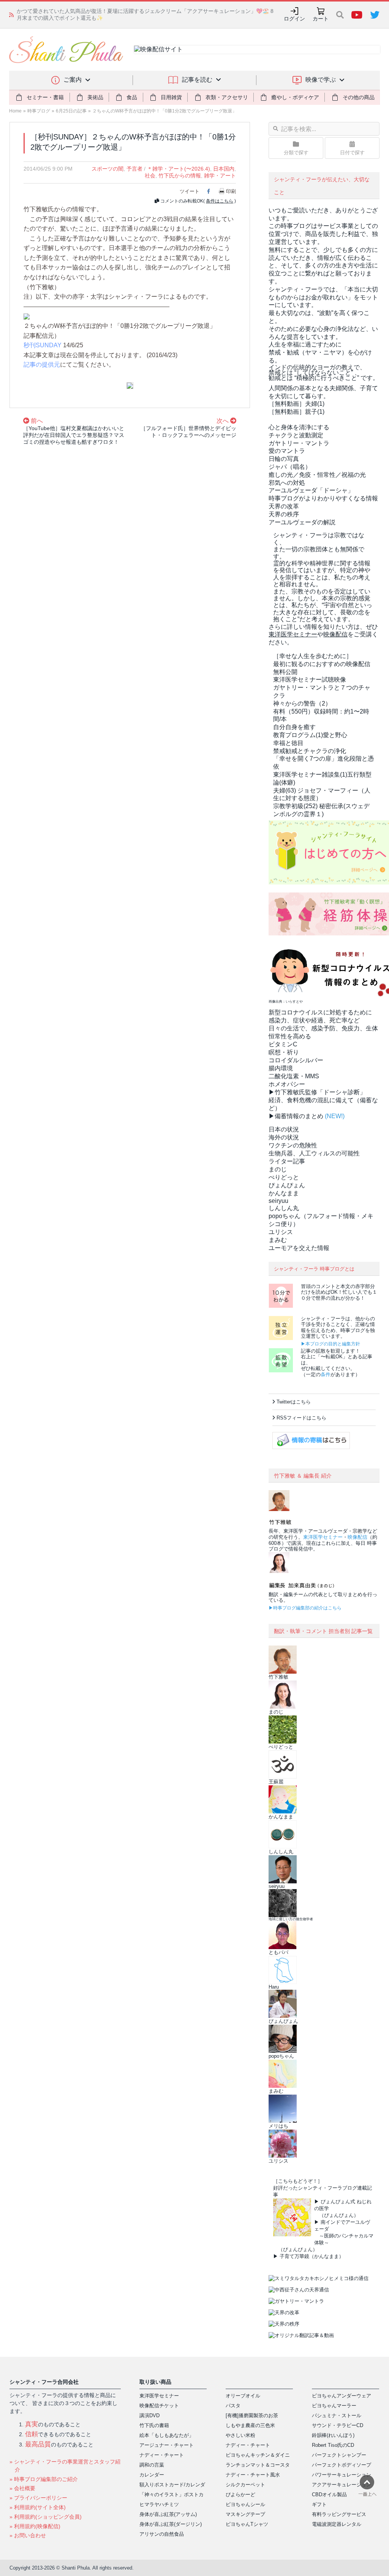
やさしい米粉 (240, 2435)
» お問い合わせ (28, 2535)
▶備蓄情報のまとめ (296, 1116)
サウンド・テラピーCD (338, 2425)
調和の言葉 (152, 2465)
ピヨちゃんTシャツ (247, 2524)
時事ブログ (39, 111)
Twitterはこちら (294, 1402)
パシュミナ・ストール (337, 2415)
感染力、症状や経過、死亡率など (314, 1020)
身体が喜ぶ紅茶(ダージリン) (171, 2524)
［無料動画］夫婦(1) (296, 404)
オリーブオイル (243, 2396)
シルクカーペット (245, 2485)
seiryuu (278, 1201)
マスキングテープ (245, 2514)
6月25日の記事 (71, 111)
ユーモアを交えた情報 (299, 1248)
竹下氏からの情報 (180, 176)
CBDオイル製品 (329, 2495)
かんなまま (284, 1193)
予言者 (134, 169)
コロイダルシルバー (296, 1060)
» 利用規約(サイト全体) (38, 2507)
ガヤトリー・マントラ (299, 443)
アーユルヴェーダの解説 (302, 522)
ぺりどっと (284, 1177)
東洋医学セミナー (323, 1537)
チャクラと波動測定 (296, 435)
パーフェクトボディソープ (342, 2465)
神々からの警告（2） (302, 703)
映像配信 (357, 1537)
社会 (150, 176)
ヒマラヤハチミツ (159, 2504)
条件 (326, 1374)
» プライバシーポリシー (38, 2498)
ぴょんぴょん (287, 1185)
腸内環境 (281, 1068)
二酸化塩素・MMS (294, 1076)
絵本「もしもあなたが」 (167, 2435)
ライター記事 (287, 1161)
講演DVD (149, 2415)
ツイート (190, 191)
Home (15, 111)
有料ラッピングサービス (339, 2514)
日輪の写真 (284, 459)
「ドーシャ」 (311, 490)
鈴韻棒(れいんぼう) (333, 2435)
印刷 (231, 191)
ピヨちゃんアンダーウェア (342, 2396)
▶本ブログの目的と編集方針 (330, 1344)
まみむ (278, 1240)
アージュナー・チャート (167, 2445)
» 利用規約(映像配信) (35, 2526)
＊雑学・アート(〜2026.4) (179, 169)
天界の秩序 (284, 514)
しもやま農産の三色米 (250, 2425)
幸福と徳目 (288, 743)
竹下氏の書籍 (154, 2425)
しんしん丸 (284, 1208)
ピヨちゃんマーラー (334, 2406)
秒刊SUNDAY (43, 345)
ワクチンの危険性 (293, 1145)
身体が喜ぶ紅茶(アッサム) (168, 2514)
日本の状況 (284, 1129)
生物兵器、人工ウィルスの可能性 (314, 1153)
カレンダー (152, 2475)
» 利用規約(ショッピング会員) (46, 2517)
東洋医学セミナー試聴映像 (310, 680)
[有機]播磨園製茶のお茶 (252, 2415)
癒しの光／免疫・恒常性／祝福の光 (317, 475)
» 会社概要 (22, 2488)
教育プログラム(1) (310, 735)
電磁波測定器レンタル (337, 2524)
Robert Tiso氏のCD (333, 2445)
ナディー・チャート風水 (253, 2475)
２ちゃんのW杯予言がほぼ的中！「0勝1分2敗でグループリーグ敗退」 (164, 111)
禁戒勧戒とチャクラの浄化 (310, 751)
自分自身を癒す (294, 727)
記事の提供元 (42, 365)
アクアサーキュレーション (342, 2485)
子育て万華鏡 (294, 2256)
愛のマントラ (287, 451)
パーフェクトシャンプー (339, 2455)
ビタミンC (283, 1044)
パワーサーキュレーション (342, 2475)
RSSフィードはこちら (301, 1418)
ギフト (319, 2504)
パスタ (233, 2406)
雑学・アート (220, 176)
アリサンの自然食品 (162, 2534)
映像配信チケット (159, 2406)
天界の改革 (284, 506)
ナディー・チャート (162, 2455)
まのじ (278, 1169)
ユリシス (281, 1232)
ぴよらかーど (240, 2495)
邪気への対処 (287, 483)
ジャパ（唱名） (290, 467)
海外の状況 (284, 1137)
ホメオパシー (287, 1084)
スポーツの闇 (108, 169)
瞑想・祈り (284, 1052)
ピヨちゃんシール (245, 2504)
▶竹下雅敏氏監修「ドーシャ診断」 (317, 1092)
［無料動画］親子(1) (296, 412)
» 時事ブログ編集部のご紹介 (44, 2479)
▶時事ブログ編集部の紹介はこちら (305, 1608)
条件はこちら (220, 201)
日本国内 (224, 169)
